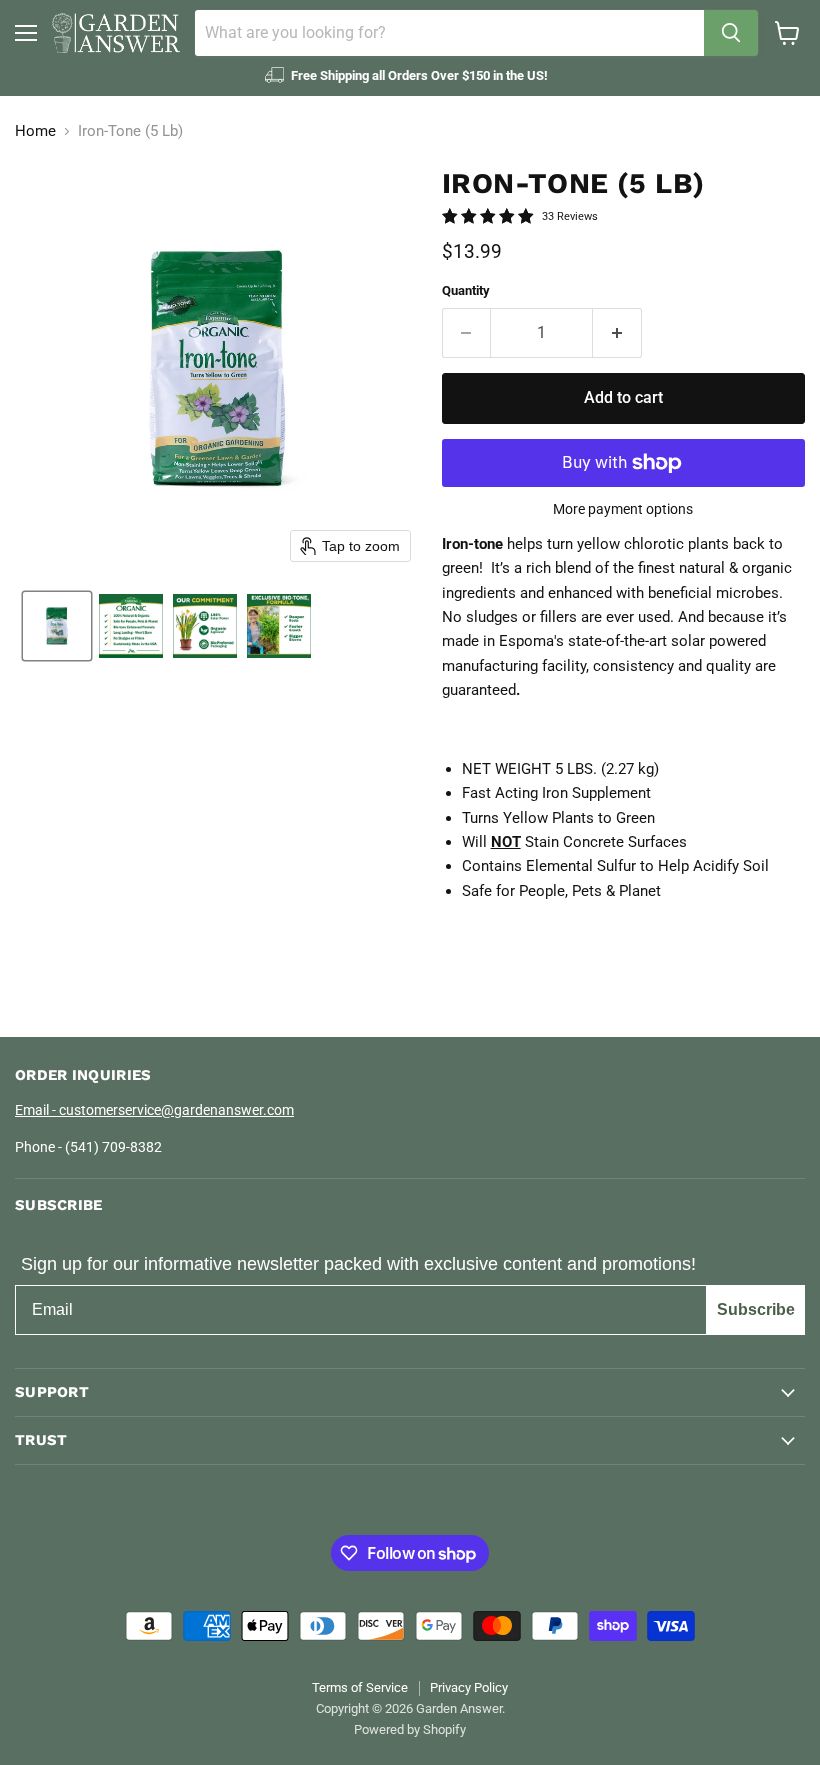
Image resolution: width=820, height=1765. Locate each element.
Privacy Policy (469, 1687)
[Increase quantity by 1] (617, 333)
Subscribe (756, 1309)
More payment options (623, 509)
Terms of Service (360, 1687)
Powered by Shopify (410, 1729)
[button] (57, 626)
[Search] (731, 33)
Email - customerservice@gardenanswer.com (154, 1110)
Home (35, 131)
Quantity (466, 290)
